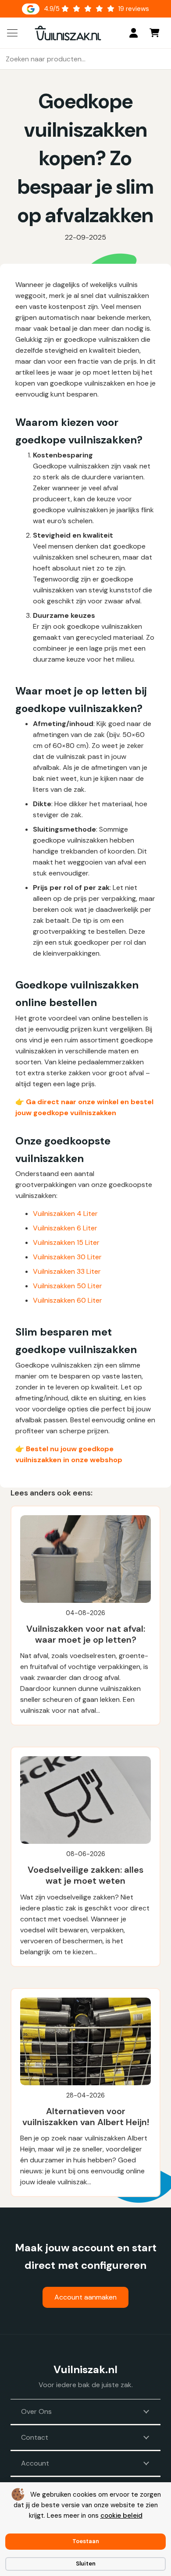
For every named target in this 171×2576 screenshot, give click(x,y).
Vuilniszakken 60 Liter (68, 1300)
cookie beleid (121, 2516)
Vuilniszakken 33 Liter (67, 1271)
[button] (12, 33)
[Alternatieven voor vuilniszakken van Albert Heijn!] (85, 2041)
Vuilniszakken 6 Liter (65, 1228)
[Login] (134, 33)
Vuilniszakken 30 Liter (67, 1257)
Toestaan (86, 2541)
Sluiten (86, 2564)
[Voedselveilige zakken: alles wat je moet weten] (85, 1800)
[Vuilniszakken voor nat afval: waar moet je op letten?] (85, 1559)
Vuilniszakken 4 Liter (65, 1214)
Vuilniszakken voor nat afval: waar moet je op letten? (86, 1634)
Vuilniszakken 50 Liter (68, 1286)
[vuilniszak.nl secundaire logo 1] (68, 33)
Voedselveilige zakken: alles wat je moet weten (85, 1875)
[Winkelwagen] (154, 33)
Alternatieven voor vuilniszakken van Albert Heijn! (86, 2117)
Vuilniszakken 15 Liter (66, 1242)
